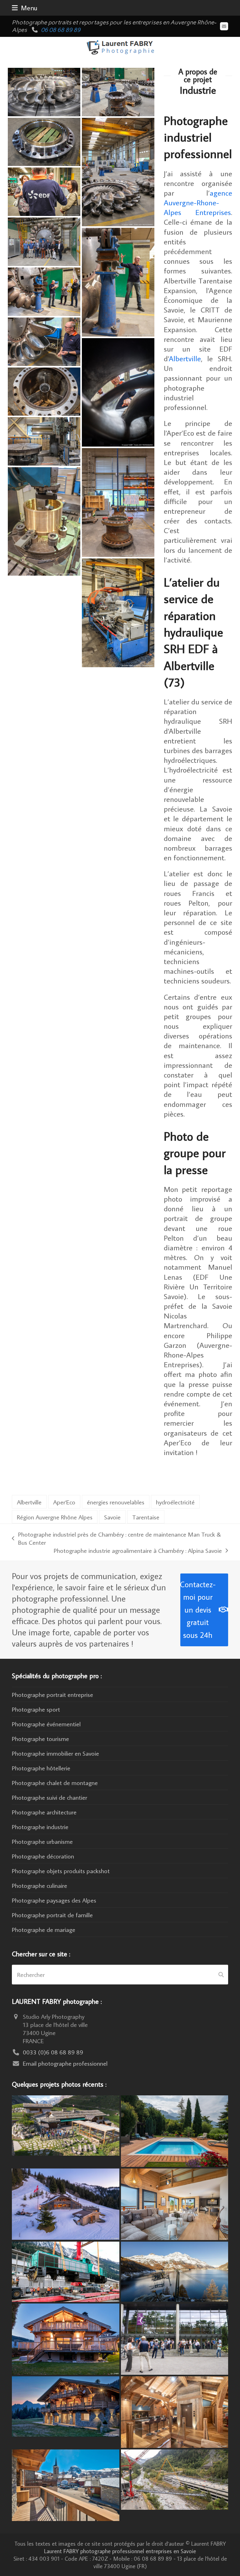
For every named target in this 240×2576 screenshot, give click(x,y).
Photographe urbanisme (42, 1841)
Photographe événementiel (46, 1724)
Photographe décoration (43, 1856)
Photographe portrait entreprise (52, 1694)
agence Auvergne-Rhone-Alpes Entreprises (198, 202)
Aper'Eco (64, 1502)
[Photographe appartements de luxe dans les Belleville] (65, 2484)
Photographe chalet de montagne (55, 1783)
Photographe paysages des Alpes (54, 1900)
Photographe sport (36, 1709)
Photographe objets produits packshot (61, 1871)
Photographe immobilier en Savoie (55, 1753)
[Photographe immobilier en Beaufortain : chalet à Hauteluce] (175, 2203)
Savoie (112, 1517)
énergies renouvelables (116, 1502)
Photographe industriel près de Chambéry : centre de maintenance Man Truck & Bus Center (116, 1538)
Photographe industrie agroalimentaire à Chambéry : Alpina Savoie (138, 1550)
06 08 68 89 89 (61, 30)
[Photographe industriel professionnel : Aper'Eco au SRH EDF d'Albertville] (44, 191)
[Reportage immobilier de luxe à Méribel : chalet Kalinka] (175, 2411)
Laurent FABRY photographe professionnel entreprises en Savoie (120, 2551)
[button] (25, 8)
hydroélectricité (175, 1502)
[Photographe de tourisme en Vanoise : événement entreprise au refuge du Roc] (65, 2124)
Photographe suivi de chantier (50, 1797)
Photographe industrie (40, 1827)
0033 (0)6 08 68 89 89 (53, 2052)
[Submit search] (221, 1975)
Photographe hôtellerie (41, 1768)
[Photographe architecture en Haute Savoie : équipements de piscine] (175, 2130)
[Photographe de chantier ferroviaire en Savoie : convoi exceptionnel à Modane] (65, 2271)
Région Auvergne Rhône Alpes (55, 1517)
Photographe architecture (44, 1812)
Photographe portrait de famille (52, 1915)
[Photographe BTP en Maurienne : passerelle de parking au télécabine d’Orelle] (175, 2478)
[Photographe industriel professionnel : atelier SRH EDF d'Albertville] (44, 440)
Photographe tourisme (40, 1738)
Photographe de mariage (44, 1929)
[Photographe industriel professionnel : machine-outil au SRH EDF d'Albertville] (118, 612)
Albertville (185, 358)
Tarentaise (146, 1517)
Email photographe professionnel (65, 2063)
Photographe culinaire (40, 1885)
